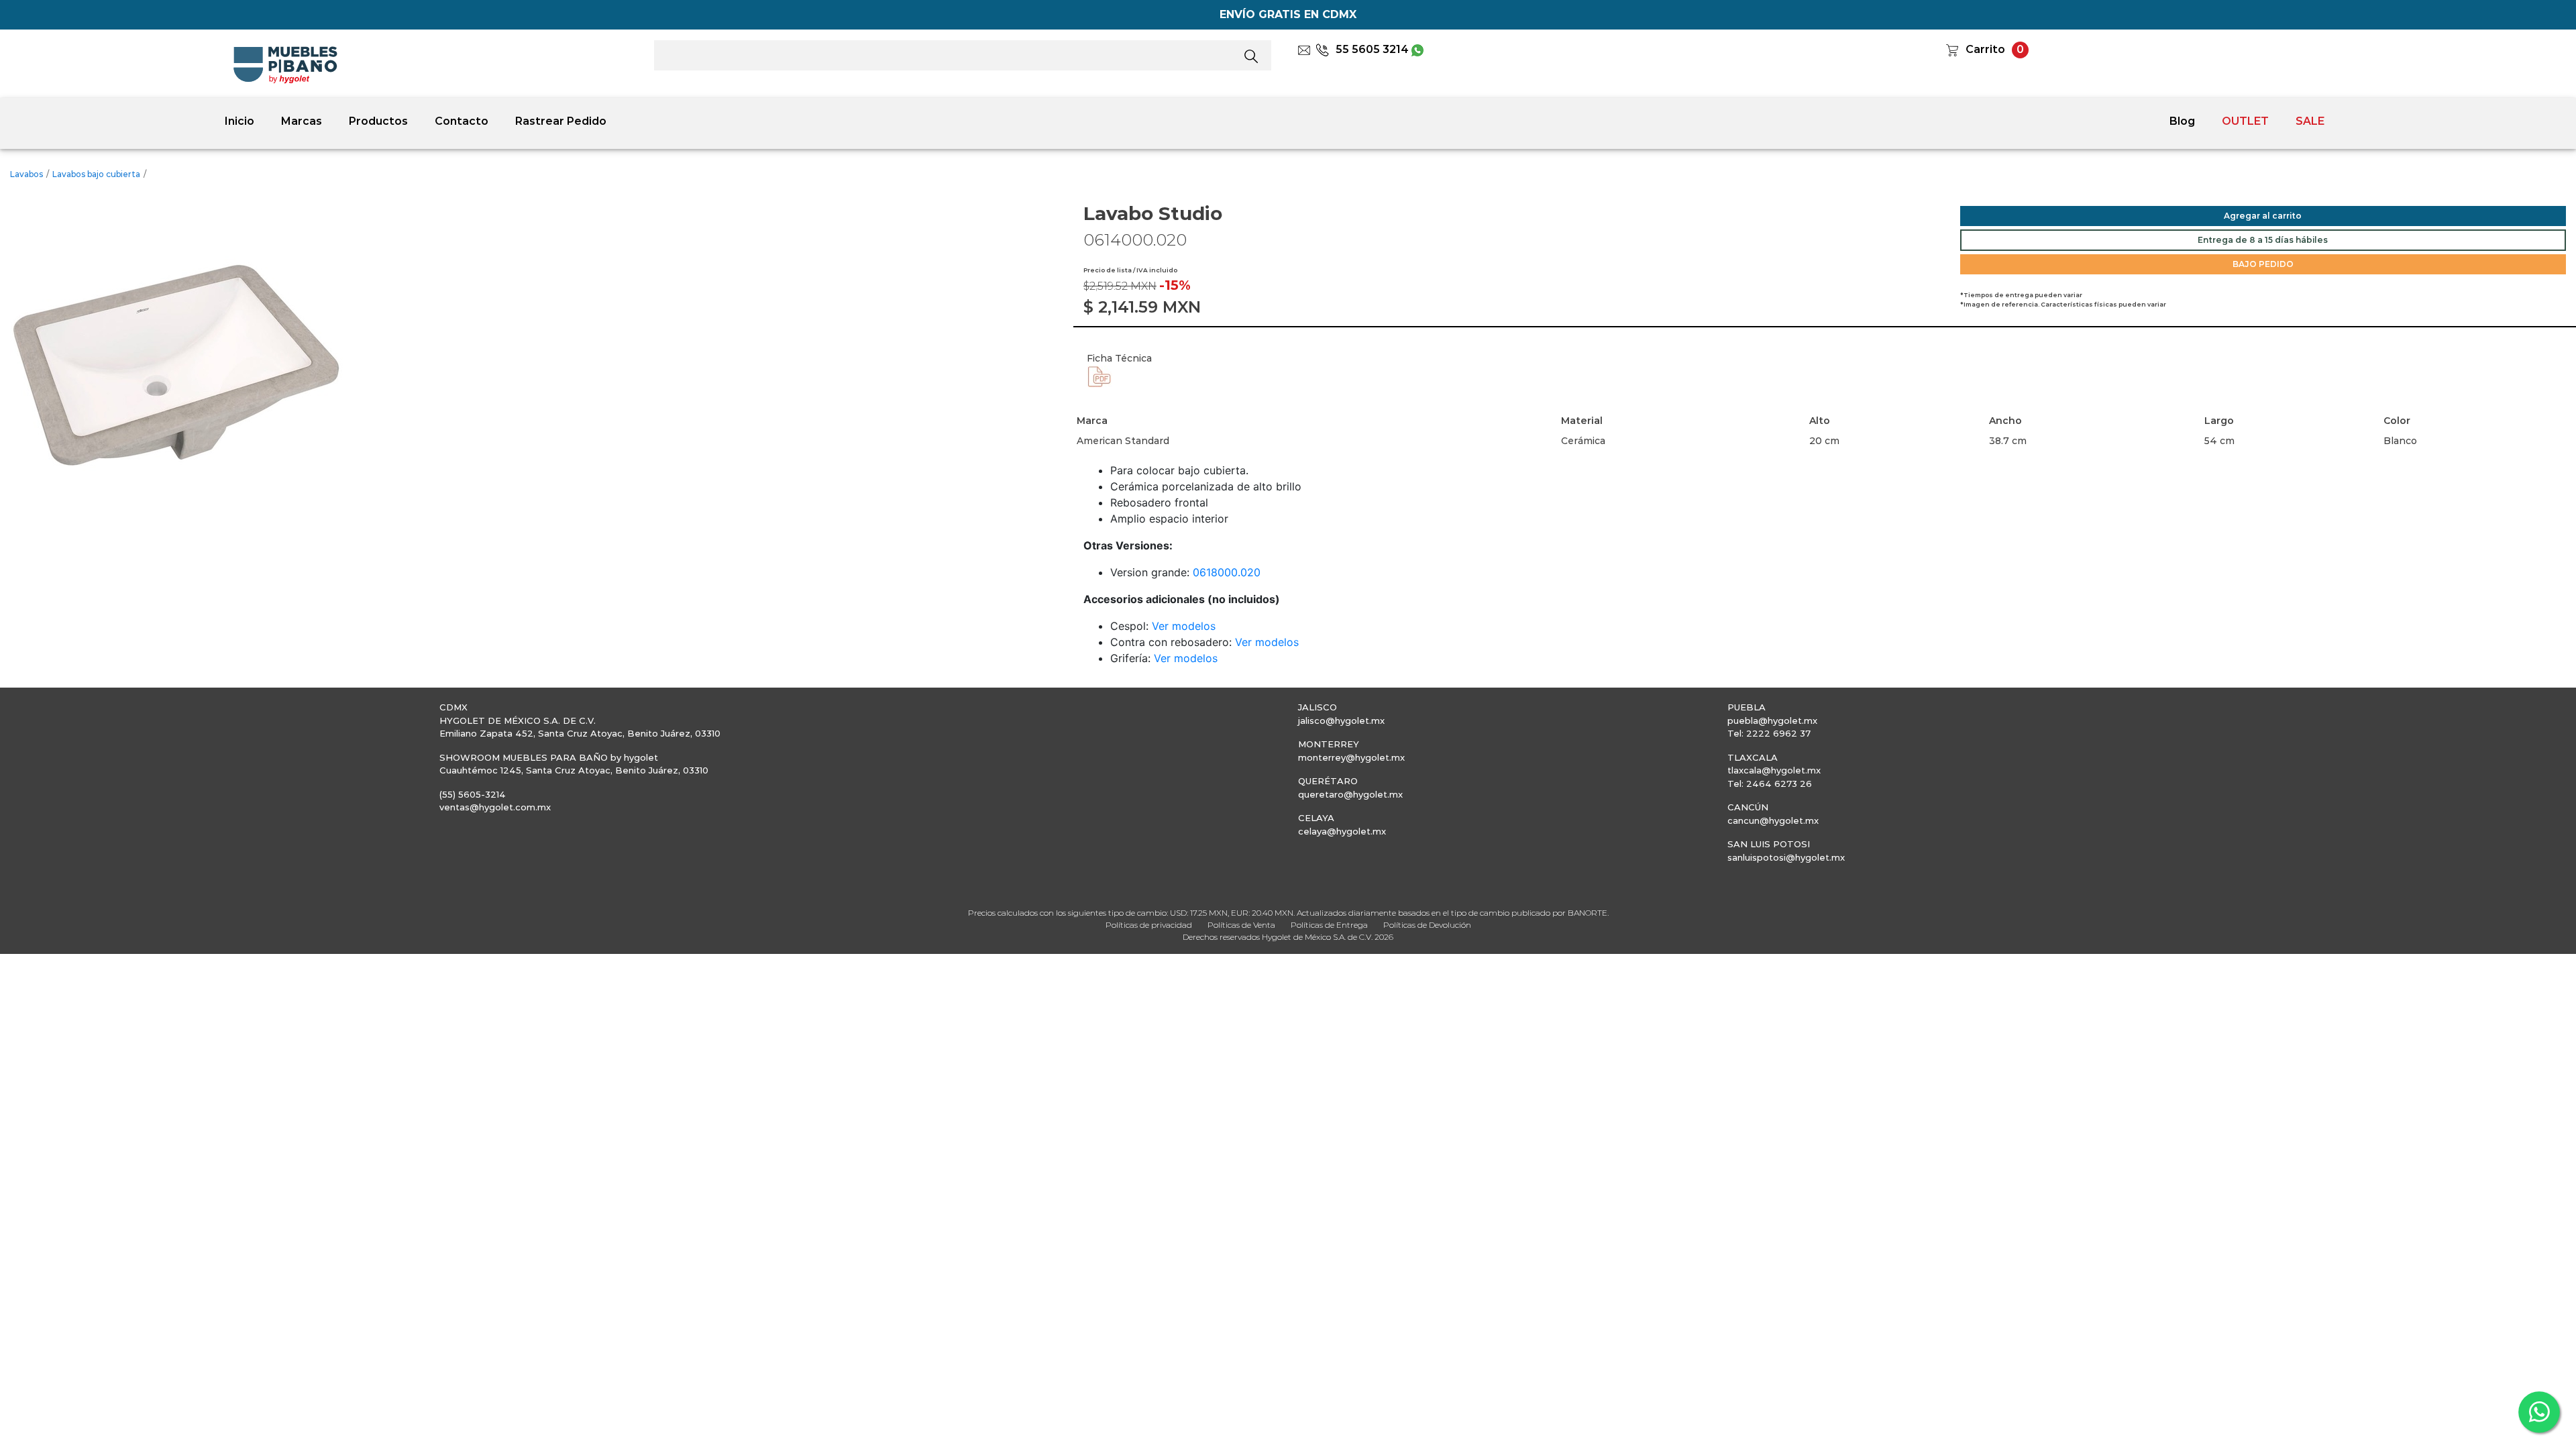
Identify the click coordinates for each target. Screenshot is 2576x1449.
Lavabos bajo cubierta (96, 174)
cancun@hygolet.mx (1773, 820)
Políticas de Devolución (1427, 925)
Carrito (1985, 49)
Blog (2182, 121)
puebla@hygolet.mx (1772, 720)
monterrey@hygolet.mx (1351, 757)
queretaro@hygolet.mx (1350, 794)
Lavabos (26, 174)
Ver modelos (1184, 626)
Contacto (462, 121)
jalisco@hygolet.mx (1341, 720)
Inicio (239, 121)
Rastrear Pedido (561, 121)
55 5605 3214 (1372, 49)
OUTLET (2245, 121)
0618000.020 (1227, 572)
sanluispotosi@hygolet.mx (1786, 857)
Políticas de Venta (1241, 925)
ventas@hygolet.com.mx (495, 807)
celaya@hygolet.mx (1342, 831)
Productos (378, 121)
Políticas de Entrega (1329, 925)
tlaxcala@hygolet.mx (1774, 770)
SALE (2310, 121)
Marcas (302, 121)
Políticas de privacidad (1149, 925)
